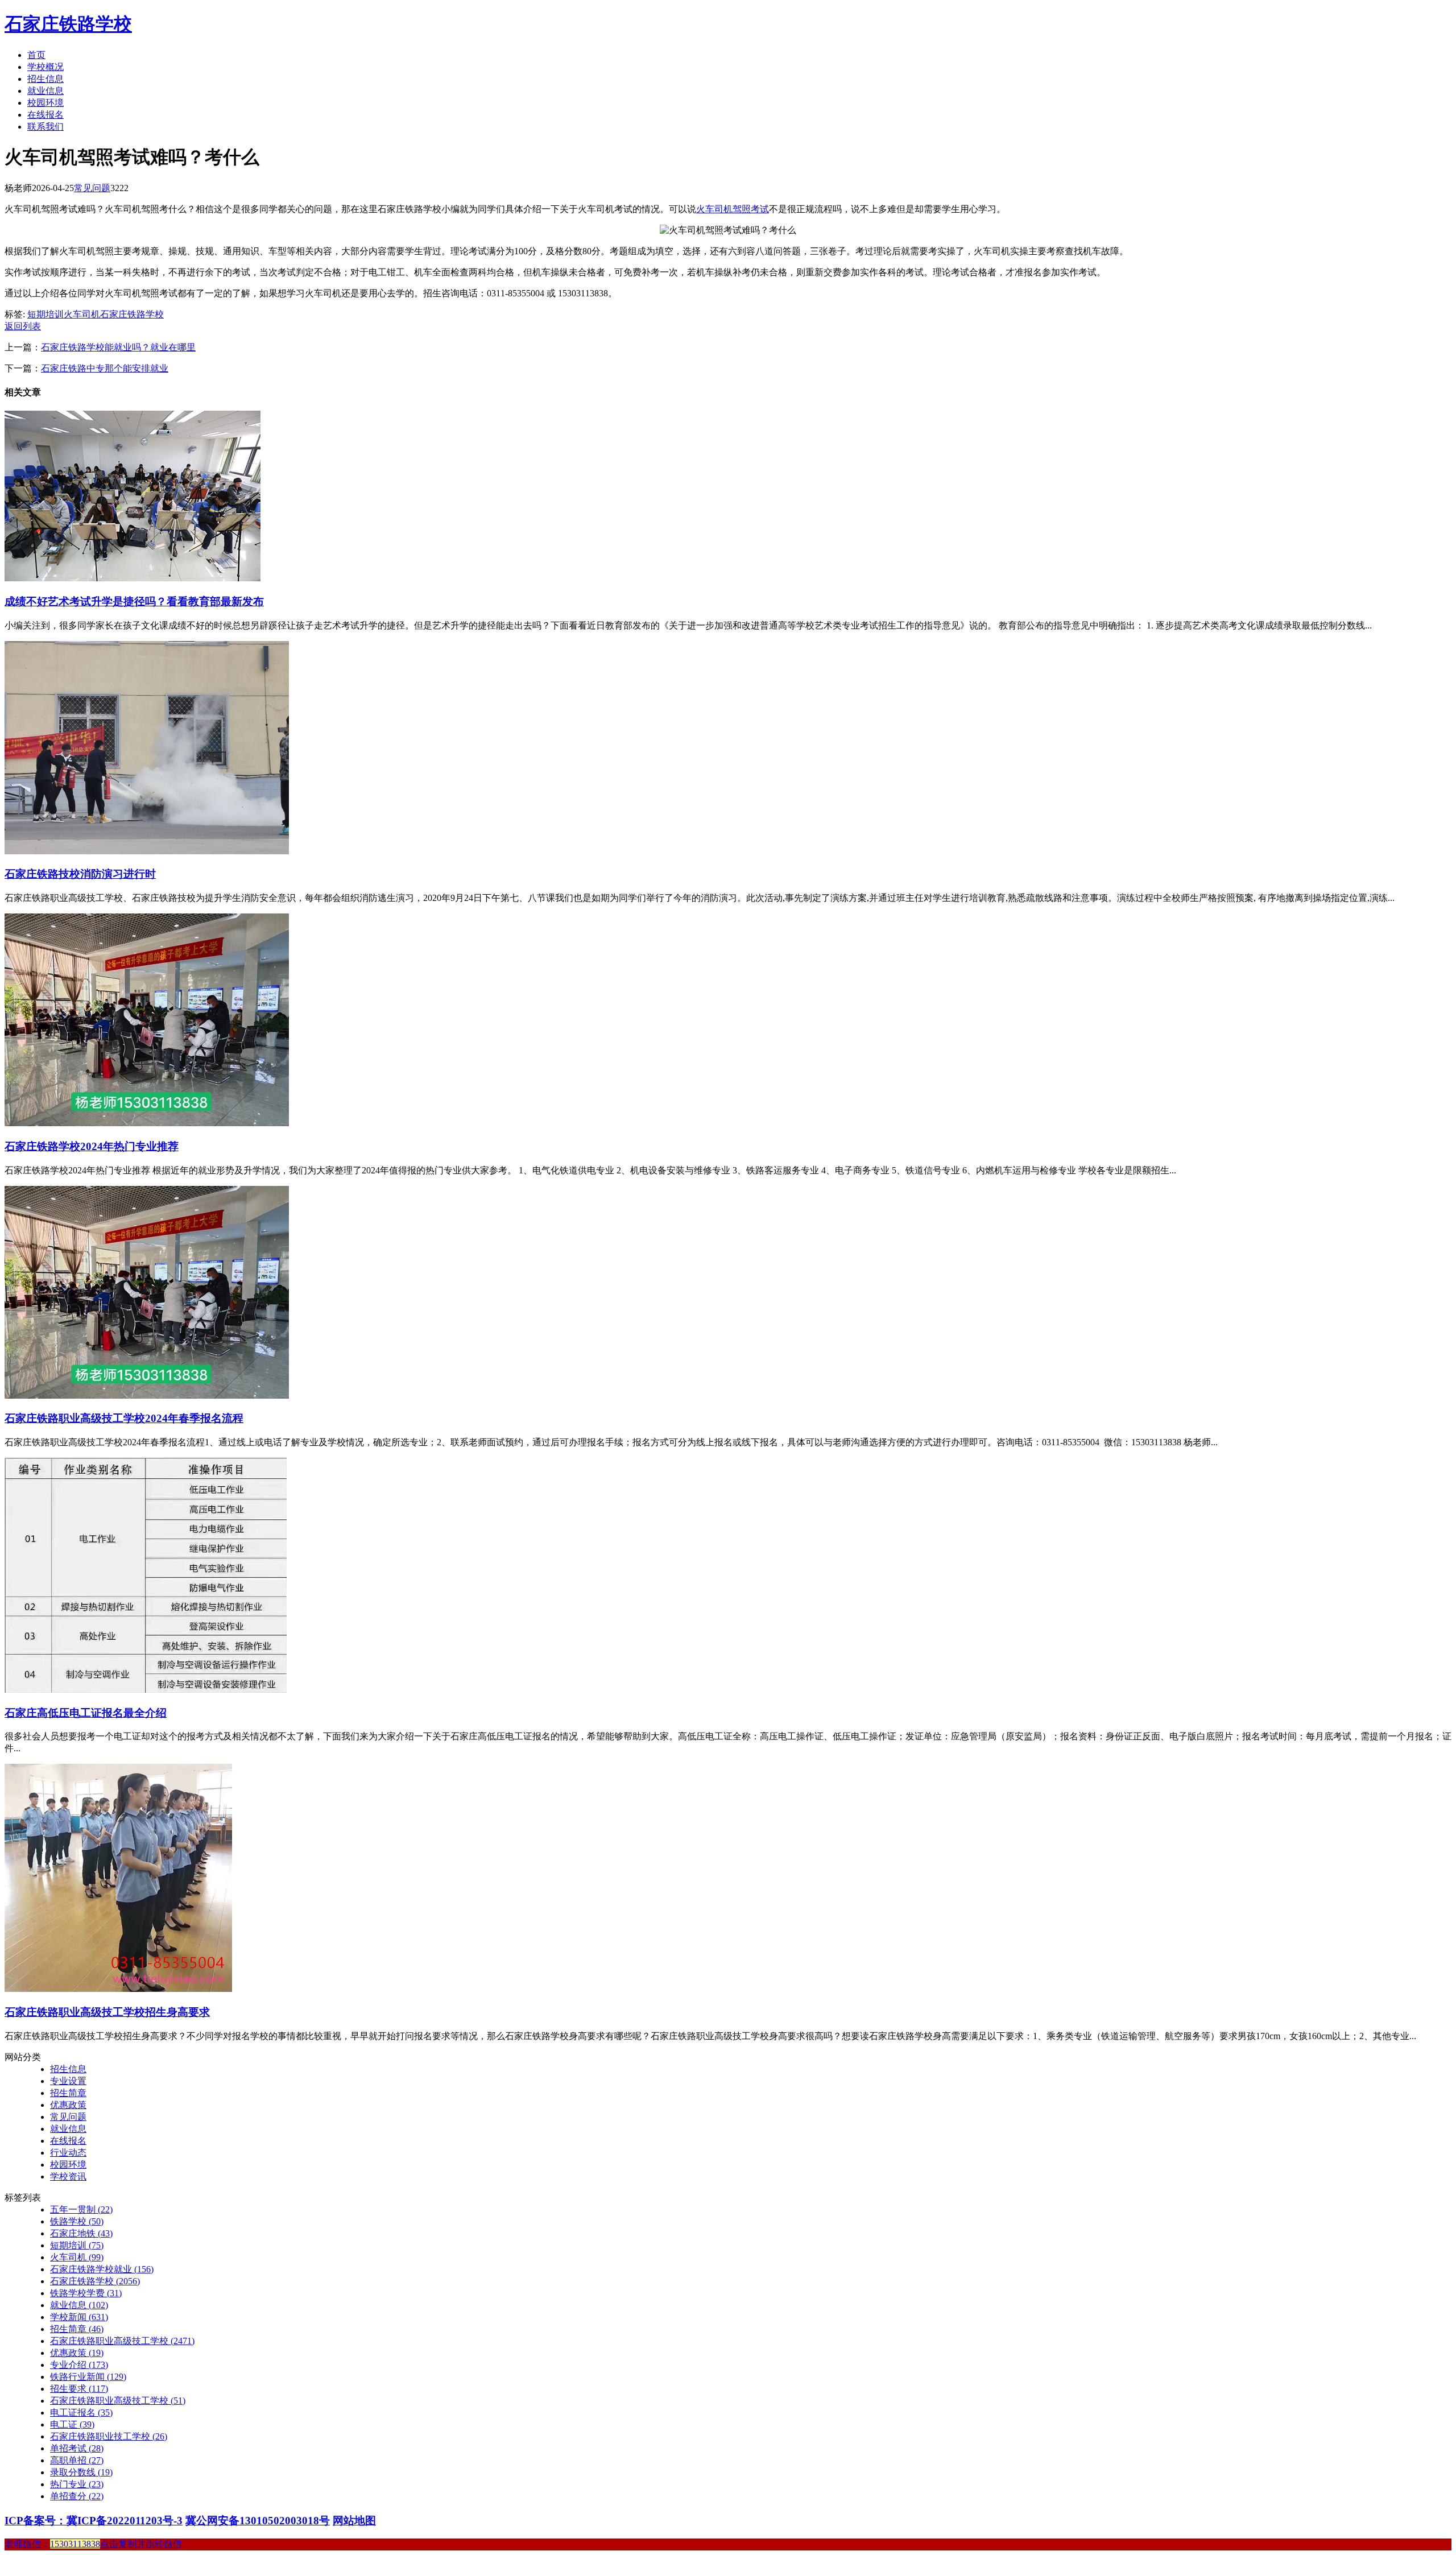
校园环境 (45, 103)
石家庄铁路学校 (68, 24)
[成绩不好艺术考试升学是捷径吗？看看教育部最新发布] (133, 578)
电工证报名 (81, 2413)
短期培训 (45, 314)
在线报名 (45, 115)
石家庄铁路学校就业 (102, 2269)
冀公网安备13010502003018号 (258, 2521)
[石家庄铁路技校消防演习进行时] (147, 851)
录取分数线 (81, 2472)
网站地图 (354, 2521)
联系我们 (45, 127)
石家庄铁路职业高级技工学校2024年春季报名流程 (124, 1418)
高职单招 (77, 2460)
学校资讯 (68, 2176)
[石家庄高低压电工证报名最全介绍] (146, 1690)
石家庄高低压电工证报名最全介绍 (86, 1713)
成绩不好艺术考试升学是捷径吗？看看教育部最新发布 (134, 601)
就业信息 (45, 91)
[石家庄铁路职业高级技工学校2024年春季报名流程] (147, 1396)
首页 (36, 55)
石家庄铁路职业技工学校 (109, 2436)
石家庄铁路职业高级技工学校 (122, 2341)
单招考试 (77, 2448)
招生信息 (45, 79)
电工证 (72, 2424)
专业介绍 (79, 2365)
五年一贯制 (81, 2209)
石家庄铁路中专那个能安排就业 (105, 368)
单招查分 (77, 2496)
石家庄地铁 (81, 2233)
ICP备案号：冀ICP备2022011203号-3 (94, 2521)
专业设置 (68, 2081)
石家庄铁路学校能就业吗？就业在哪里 (118, 347)
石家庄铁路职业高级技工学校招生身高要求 (107, 2012)
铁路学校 (77, 2221)
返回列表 (23, 326)
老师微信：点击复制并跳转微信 (93, 2544)
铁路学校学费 (86, 2293)
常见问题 (92, 188)
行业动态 (68, 2153)
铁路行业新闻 (88, 2377)
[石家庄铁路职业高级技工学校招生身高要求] (118, 1989)
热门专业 (77, 2484)
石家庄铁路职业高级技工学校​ (118, 2401)
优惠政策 (68, 2105)
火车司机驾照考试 (733, 209)
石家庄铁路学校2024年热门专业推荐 (92, 1146)
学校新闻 (79, 2317)
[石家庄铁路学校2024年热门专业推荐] (147, 1123)
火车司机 (82, 314)
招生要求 (79, 2389)
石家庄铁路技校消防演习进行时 (80, 874)
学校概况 (45, 67)
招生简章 (68, 2093)
